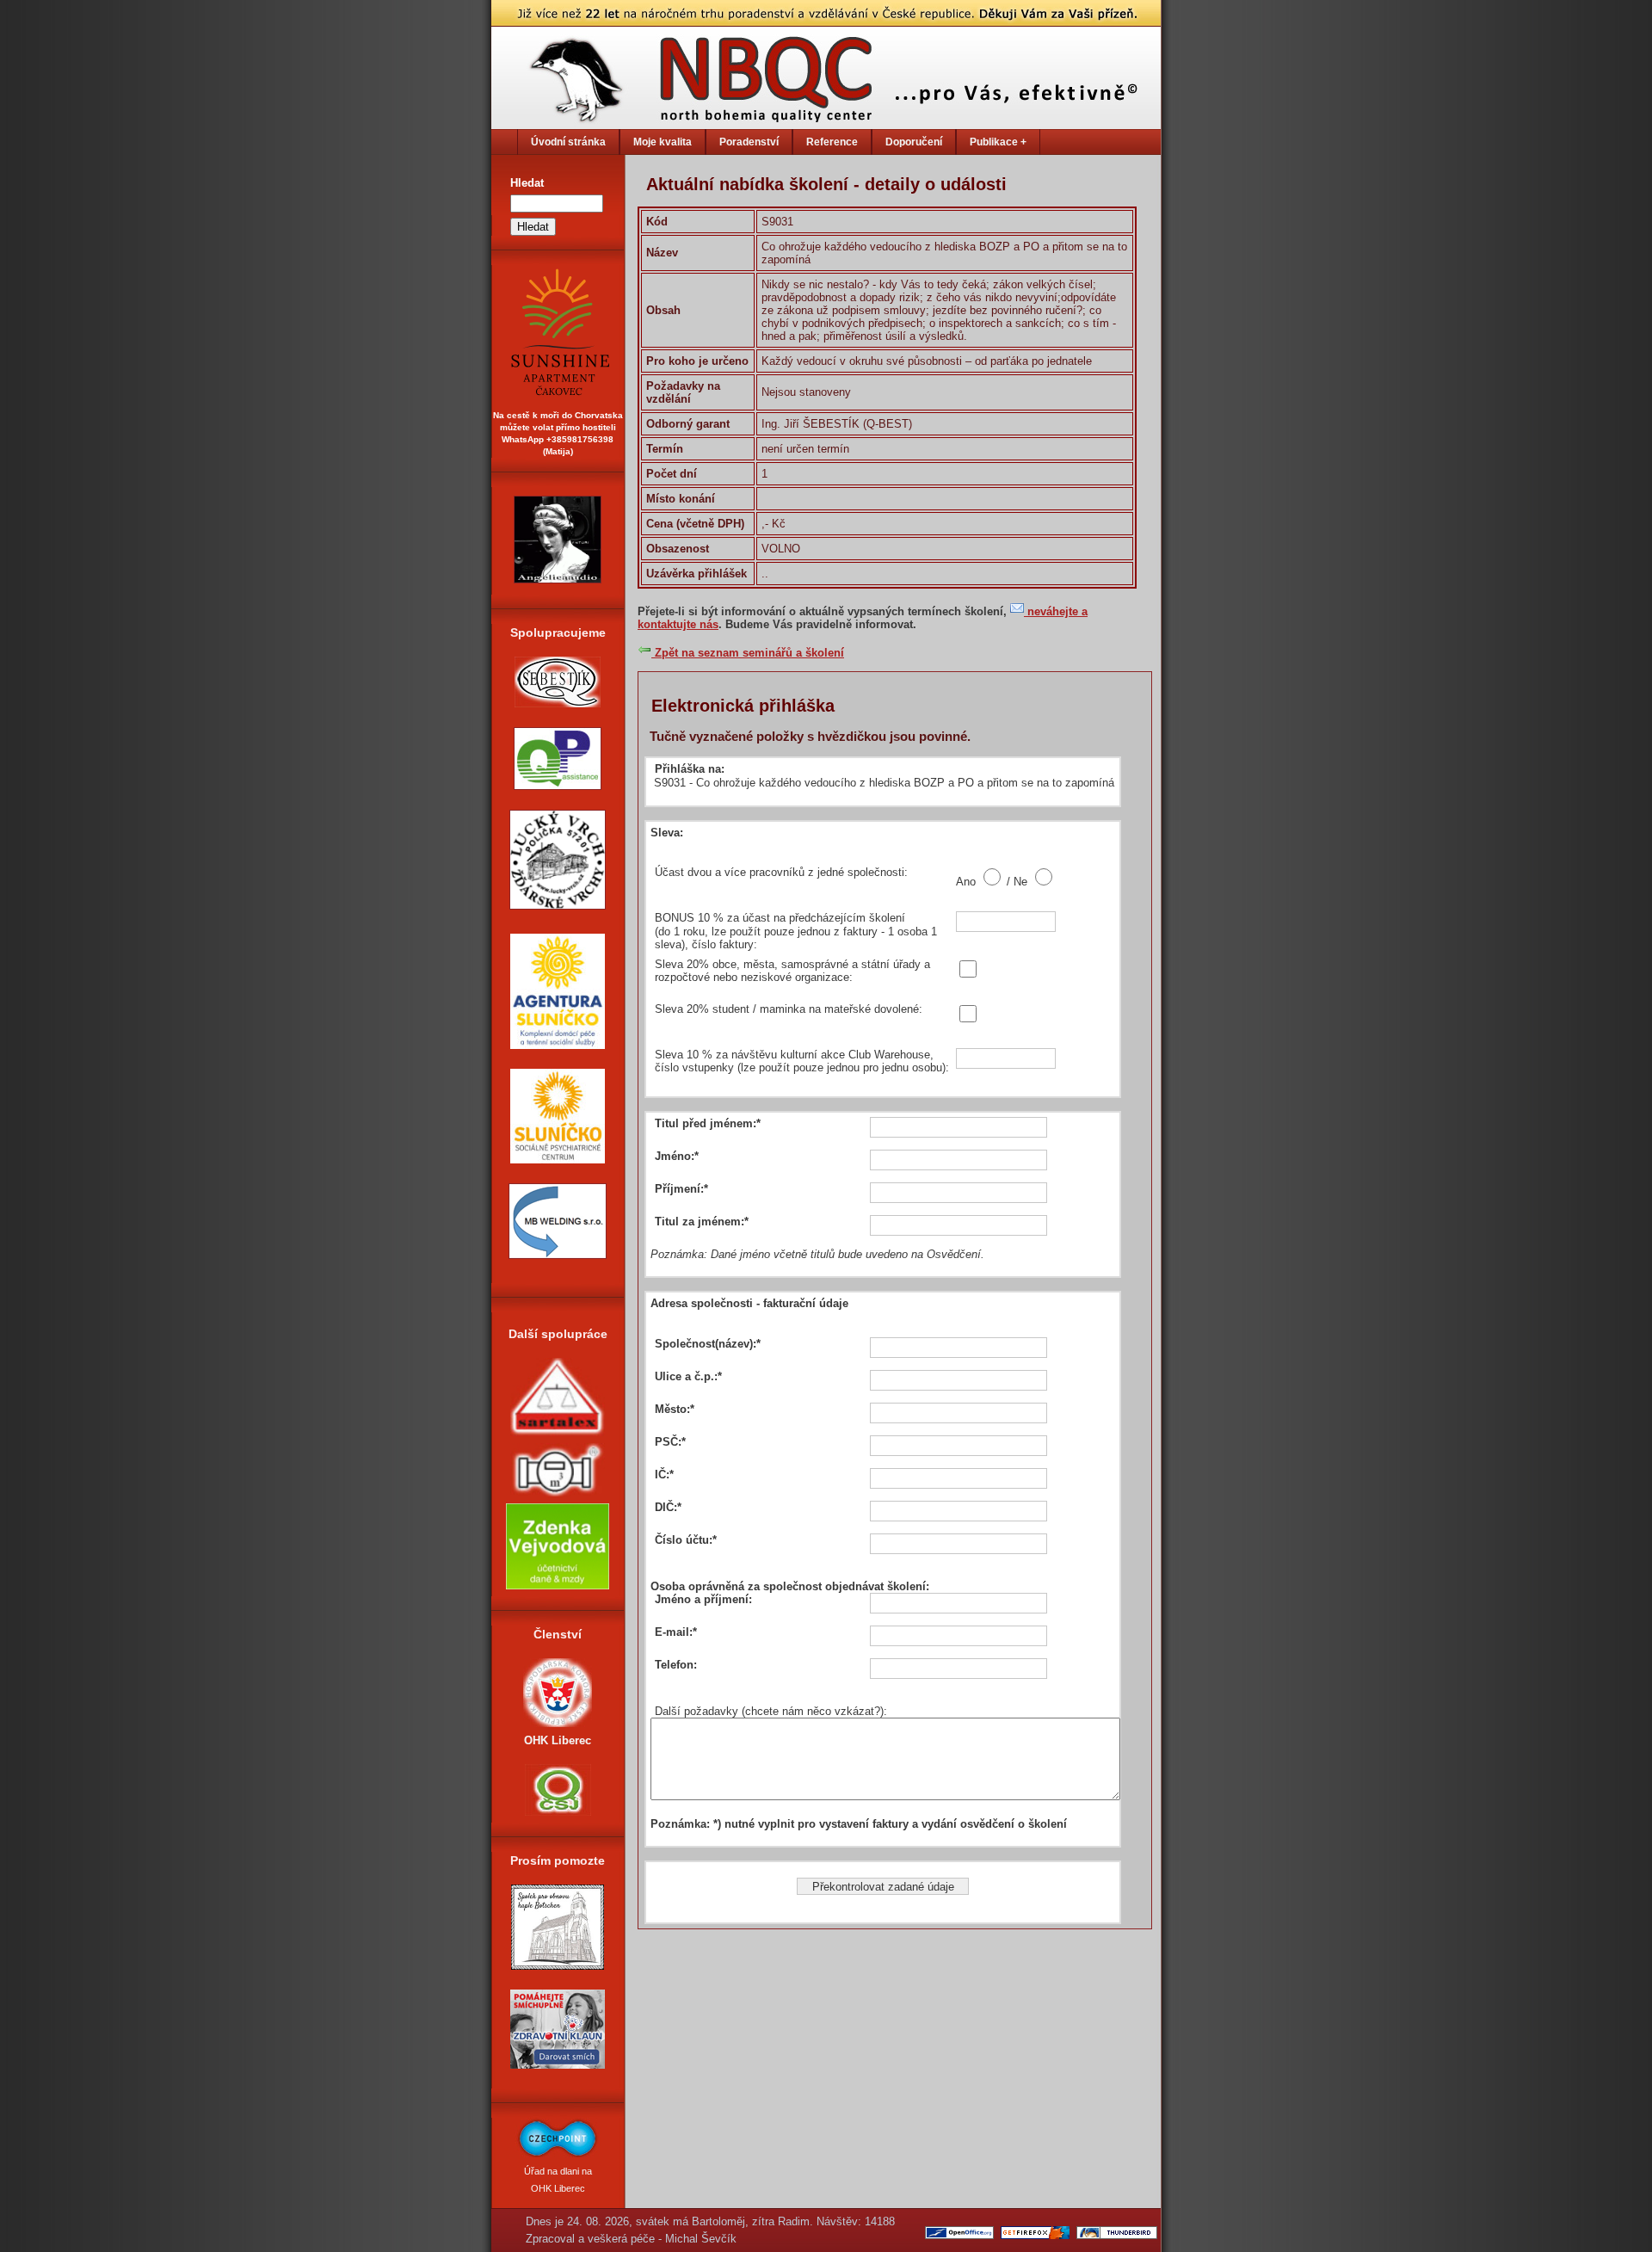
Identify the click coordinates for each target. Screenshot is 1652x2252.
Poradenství (749, 142)
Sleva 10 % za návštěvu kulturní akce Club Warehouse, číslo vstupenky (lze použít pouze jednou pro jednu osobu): (802, 1061)
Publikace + (998, 142)
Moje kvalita (663, 142)
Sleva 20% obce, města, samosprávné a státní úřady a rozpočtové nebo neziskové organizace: (792, 971)
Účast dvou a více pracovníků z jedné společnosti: (781, 872)
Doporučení (914, 142)
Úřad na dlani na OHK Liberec (558, 2180)
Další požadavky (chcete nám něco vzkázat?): (771, 1711)
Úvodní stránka (568, 142)
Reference (832, 142)
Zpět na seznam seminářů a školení (748, 653)
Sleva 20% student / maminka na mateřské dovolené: (789, 1009)
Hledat (527, 183)
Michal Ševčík (701, 2239)
